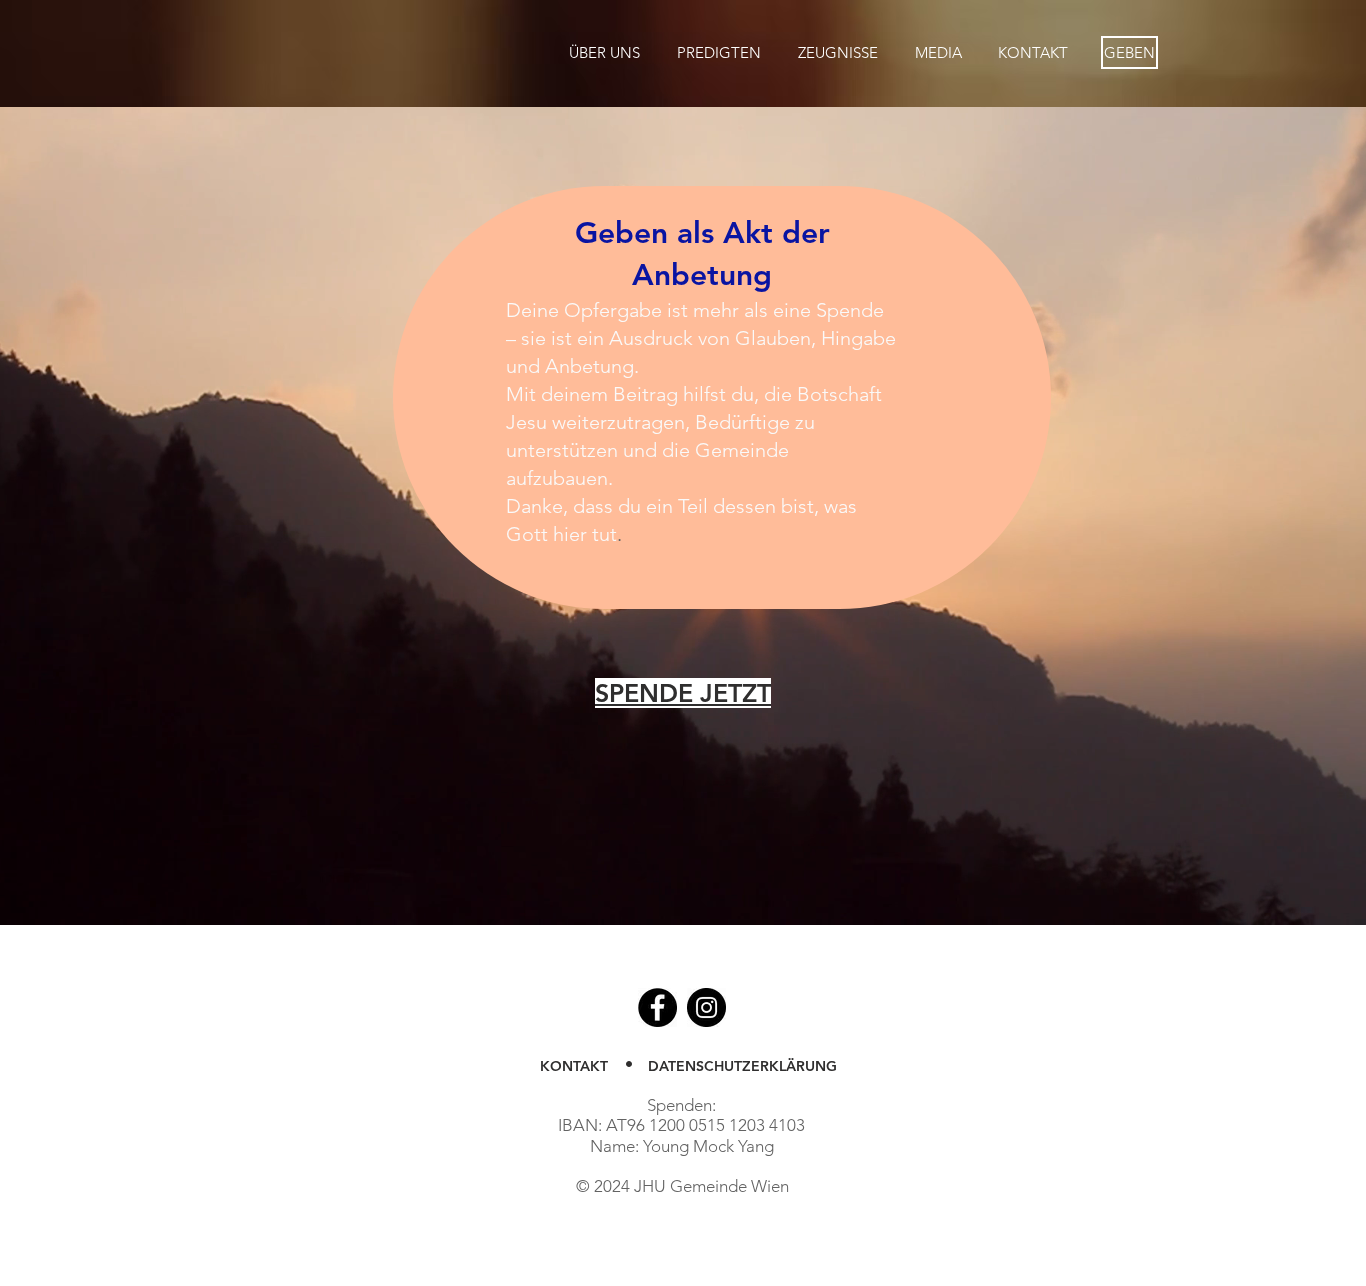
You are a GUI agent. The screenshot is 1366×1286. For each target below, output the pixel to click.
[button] (604, 52)
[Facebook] (657, 1007)
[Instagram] (706, 1007)
